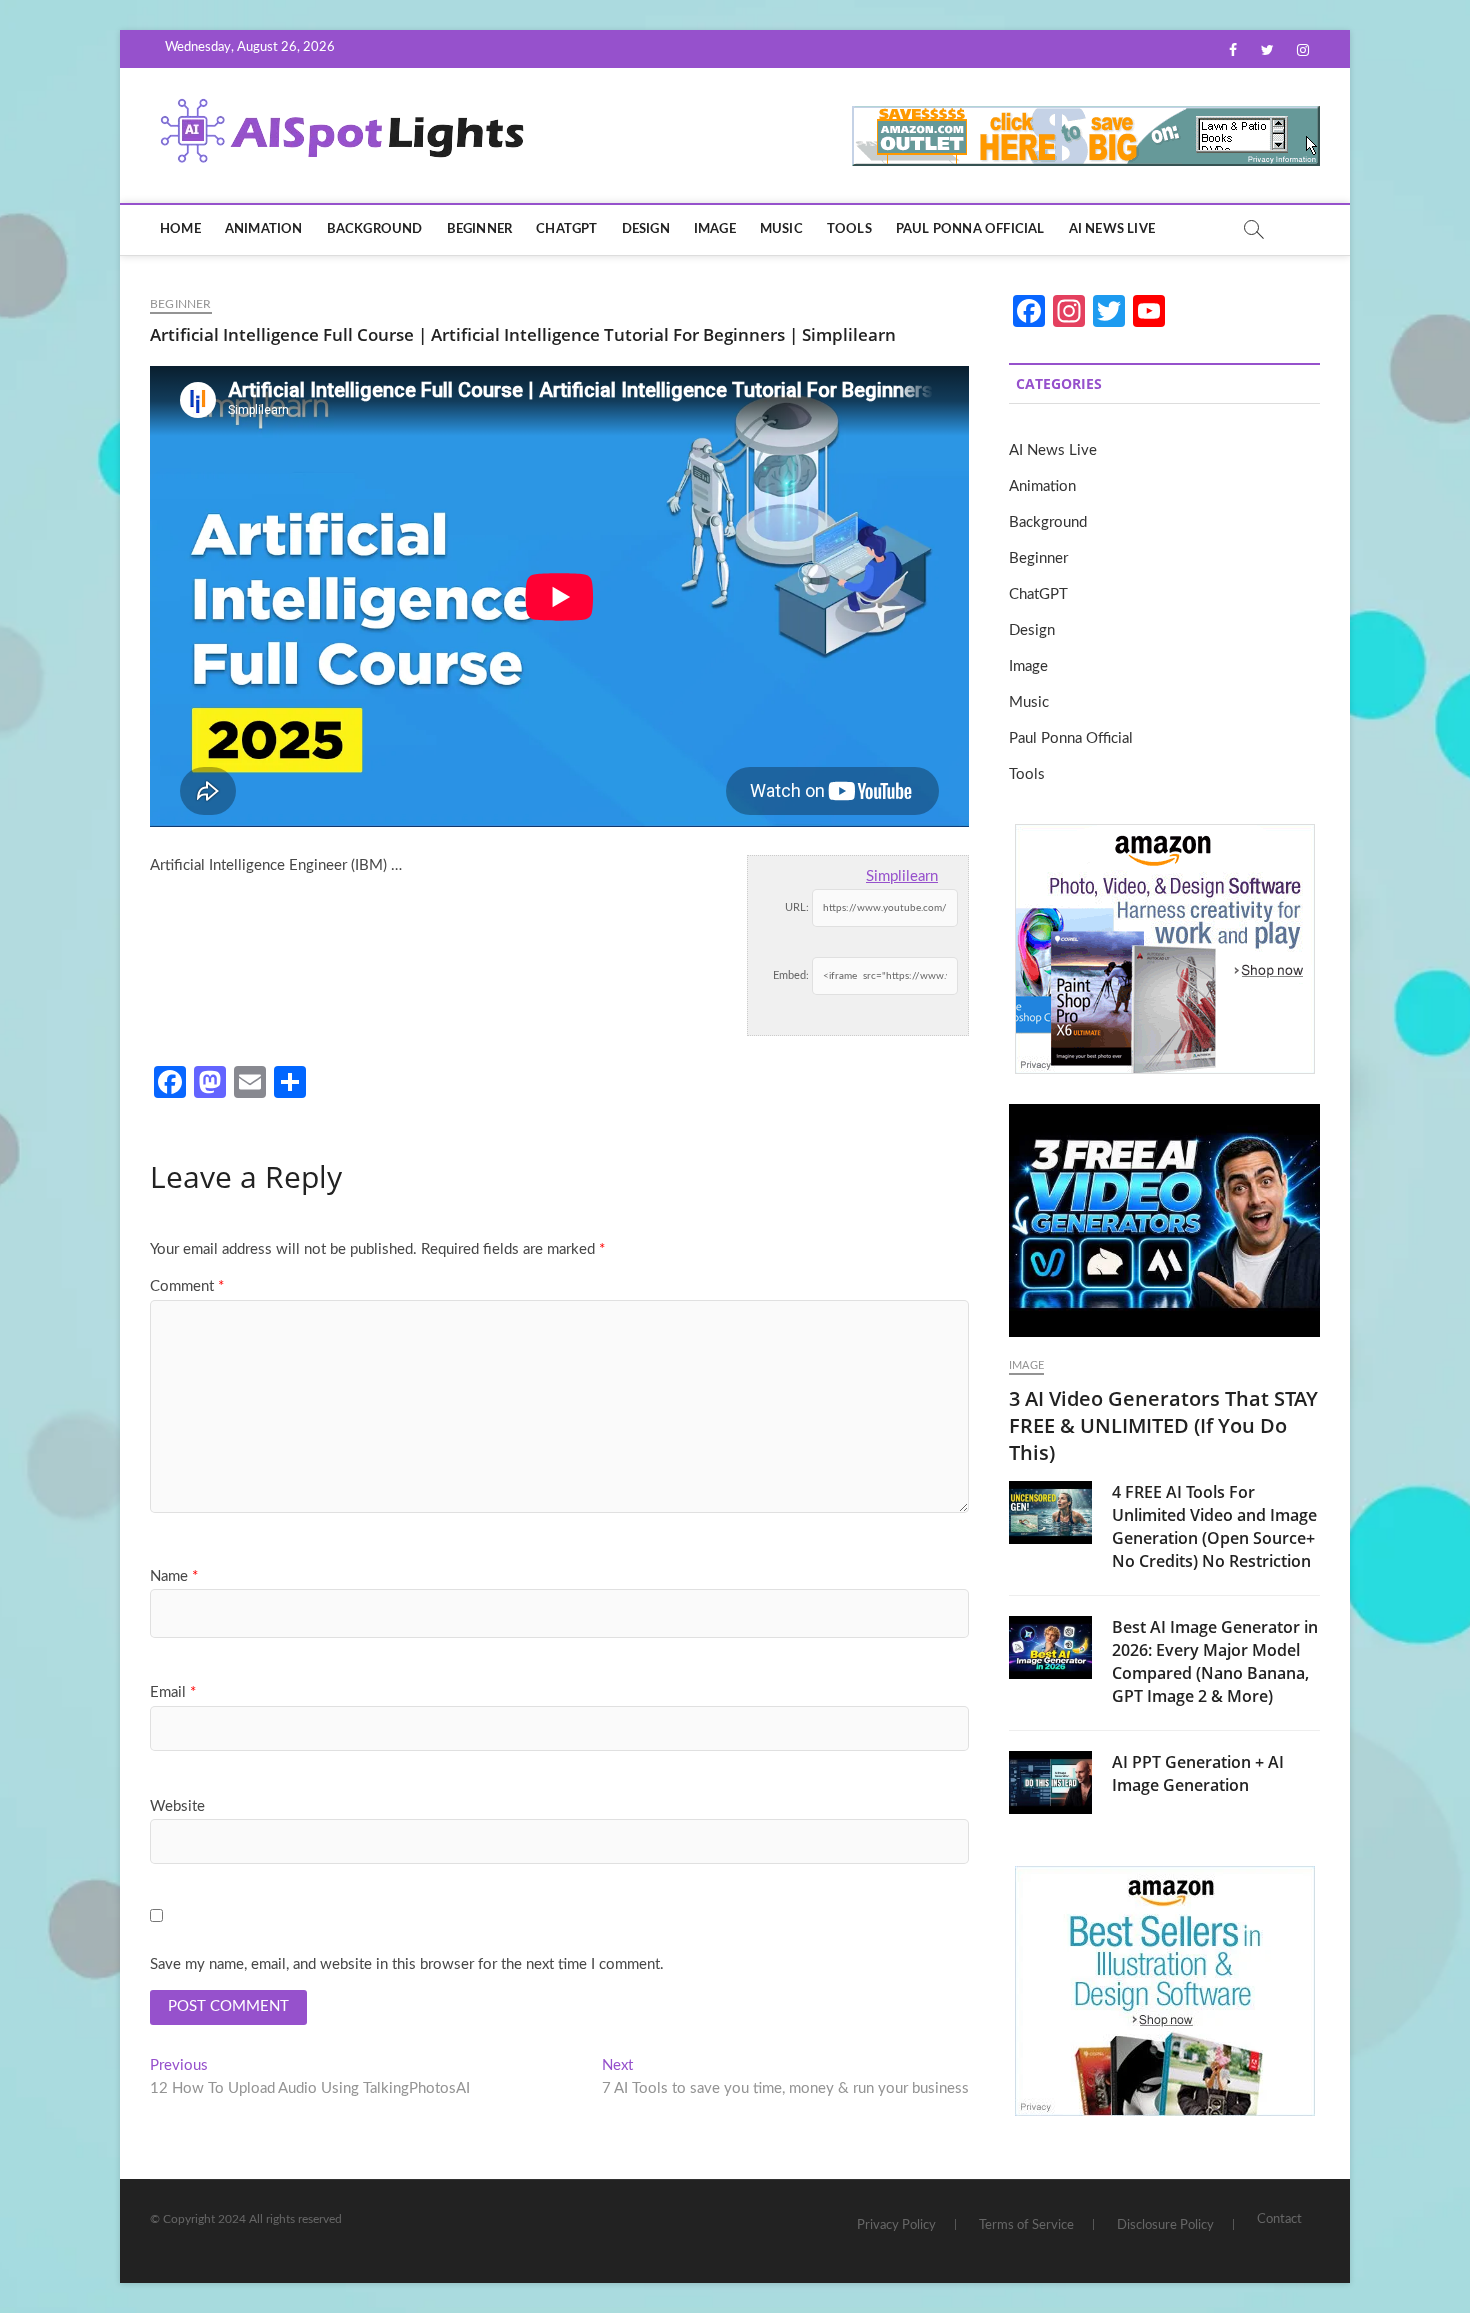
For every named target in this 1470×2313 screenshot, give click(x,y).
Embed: (791, 975)
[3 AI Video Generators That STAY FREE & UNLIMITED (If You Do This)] (1164, 1220)
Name (174, 1576)
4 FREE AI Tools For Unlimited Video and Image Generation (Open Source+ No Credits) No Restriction (1214, 1526)
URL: (797, 907)
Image (715, 229)
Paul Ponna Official (970, 229)
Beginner (480, 229)
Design (646, 229)
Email (173, 1692)
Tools (849, 229)
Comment (187, 1286)
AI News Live (1112, 229)
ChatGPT (566, 229)
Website (177, 1806)
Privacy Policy (896, 2225)
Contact (1279, 2219)
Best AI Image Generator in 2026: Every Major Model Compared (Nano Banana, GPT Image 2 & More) (1215, 1661)
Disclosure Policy (1165, 2225)
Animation (264, 229)
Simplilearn (902, 876)
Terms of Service (1026, 2225)
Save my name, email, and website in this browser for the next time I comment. (407, 1964)
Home (180, 229)
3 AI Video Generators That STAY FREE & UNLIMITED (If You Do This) (1163, 1425)
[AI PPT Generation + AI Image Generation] (1050, 1782)
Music (781, 229)
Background (375, 229)
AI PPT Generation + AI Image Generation (1198, 1773)
